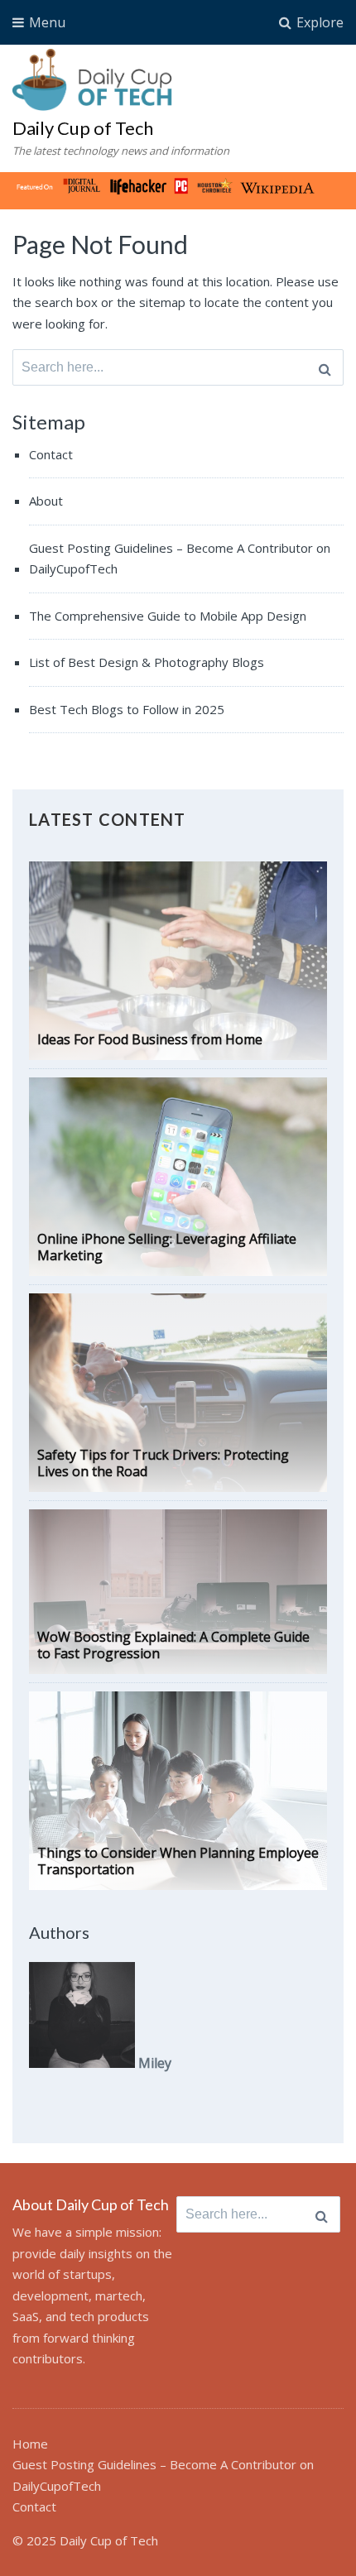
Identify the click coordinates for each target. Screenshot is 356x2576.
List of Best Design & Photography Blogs (147, 662)
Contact (51, 454)
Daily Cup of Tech (83, 128)
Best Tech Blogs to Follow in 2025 (127, 709)
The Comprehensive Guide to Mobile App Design (168, 616)
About (46, 501)
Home (30, 2444)
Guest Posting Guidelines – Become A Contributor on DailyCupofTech (180, 559)
